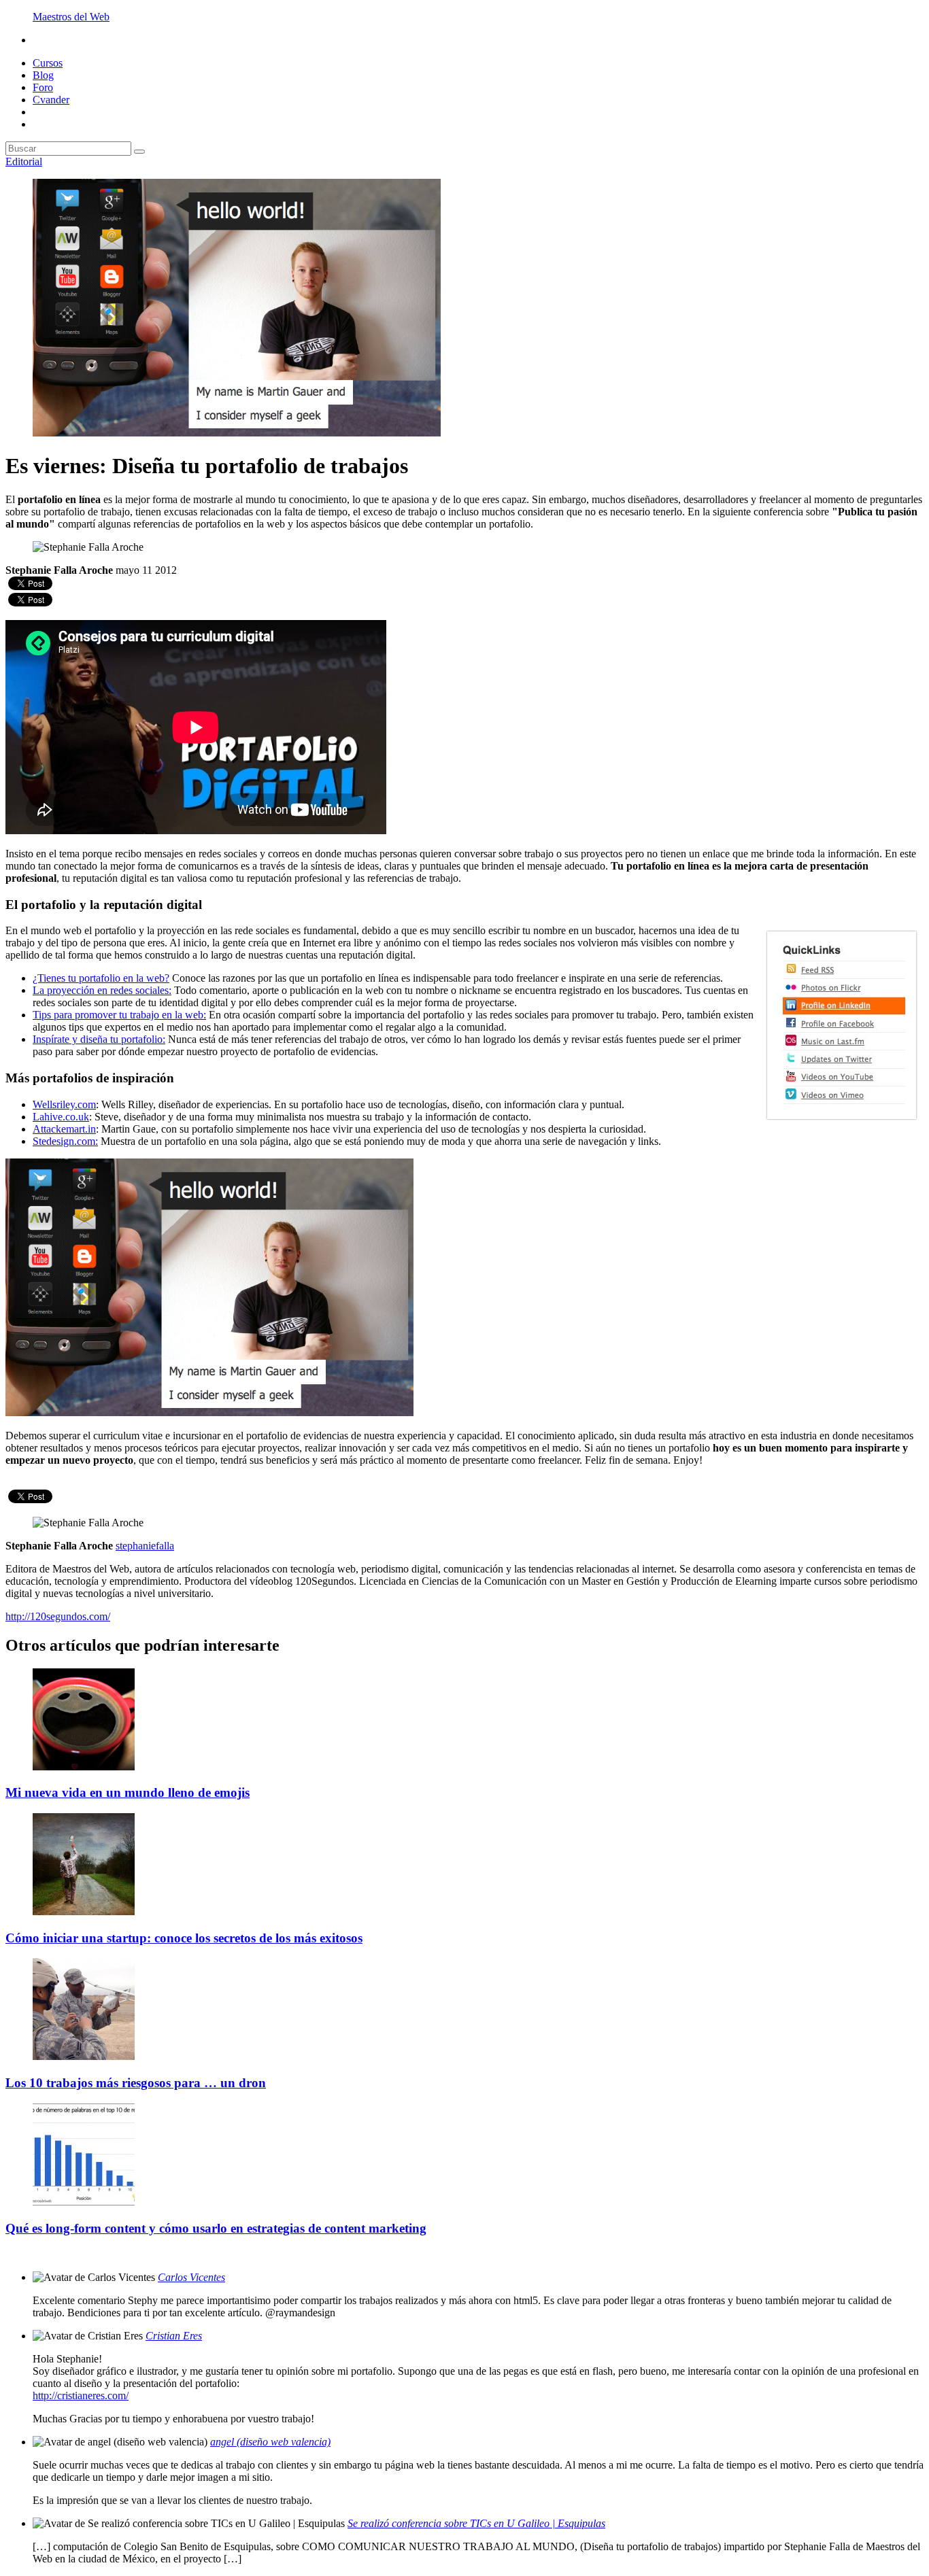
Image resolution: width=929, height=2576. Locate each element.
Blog (43, 75)
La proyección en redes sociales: (102, 990)
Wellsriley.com (64, 1104)
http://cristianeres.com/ (81, 2395)
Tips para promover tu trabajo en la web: (119, 1015)
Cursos (48, 63)
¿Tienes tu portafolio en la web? (101, 978)
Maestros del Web (71, 17)
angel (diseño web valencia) (270, 2442)
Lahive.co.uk (61, 1117)
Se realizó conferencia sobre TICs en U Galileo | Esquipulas (476, 2523)
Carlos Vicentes (191, 2277)
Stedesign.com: (65, 1141)
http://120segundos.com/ (58, 1616)
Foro (43, 87)
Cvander (51, 100)
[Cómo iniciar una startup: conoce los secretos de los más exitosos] (84, 1911)
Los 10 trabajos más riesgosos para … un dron (136, 2083)
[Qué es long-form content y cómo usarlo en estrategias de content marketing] (84, 2202)
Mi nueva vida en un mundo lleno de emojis (128, 1792)
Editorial (24, 161)
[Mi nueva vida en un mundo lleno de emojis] (84, 1767)
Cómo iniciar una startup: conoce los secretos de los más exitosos (184, 1938)
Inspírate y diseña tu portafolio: (99, 1039)
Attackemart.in (64, 1129)
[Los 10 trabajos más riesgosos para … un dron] (84, 2056)
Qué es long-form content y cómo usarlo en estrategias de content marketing (216, 2228)
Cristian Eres (174, 2336)
